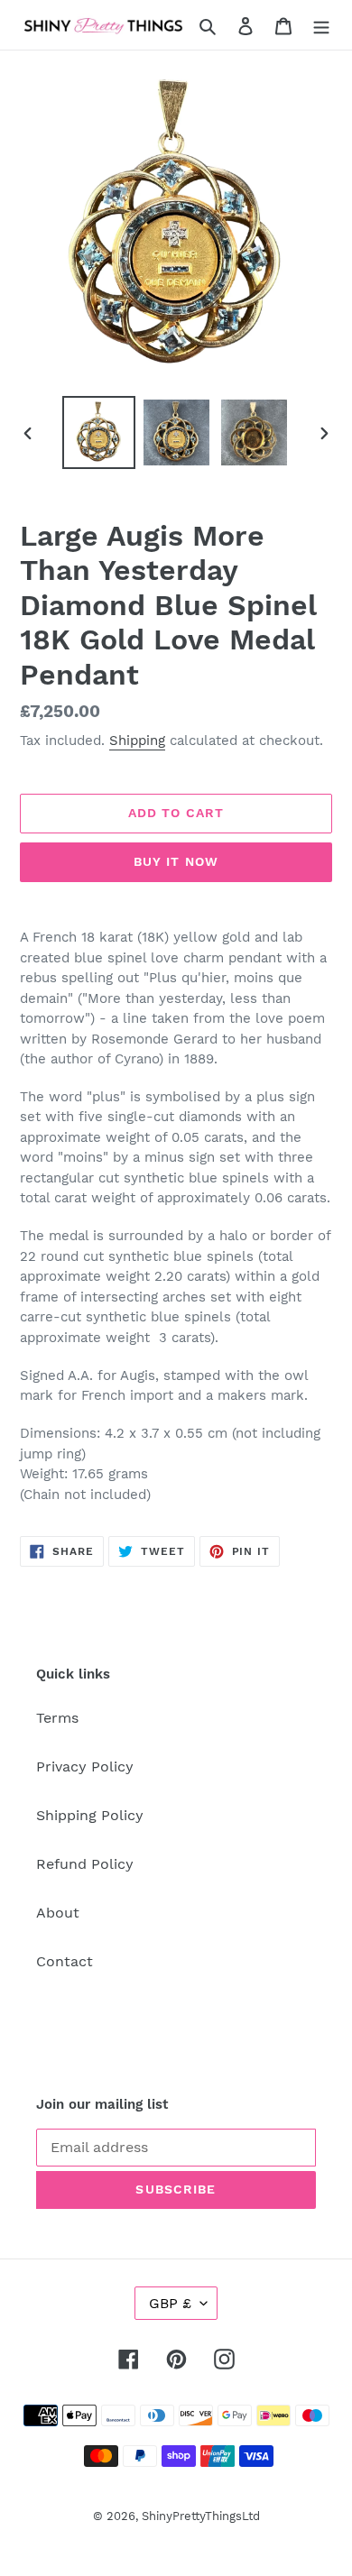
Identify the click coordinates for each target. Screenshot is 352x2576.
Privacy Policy (85, 1766)
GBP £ (170, 2303)
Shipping (137, 741)
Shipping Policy (90, 1815)
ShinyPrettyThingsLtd (201, 2516)
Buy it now (176, 861)
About (58, 1913)
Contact (65, 1961)
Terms (57, 1718)
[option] (99, 432)
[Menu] (321, 25)
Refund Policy (85, 1864)
